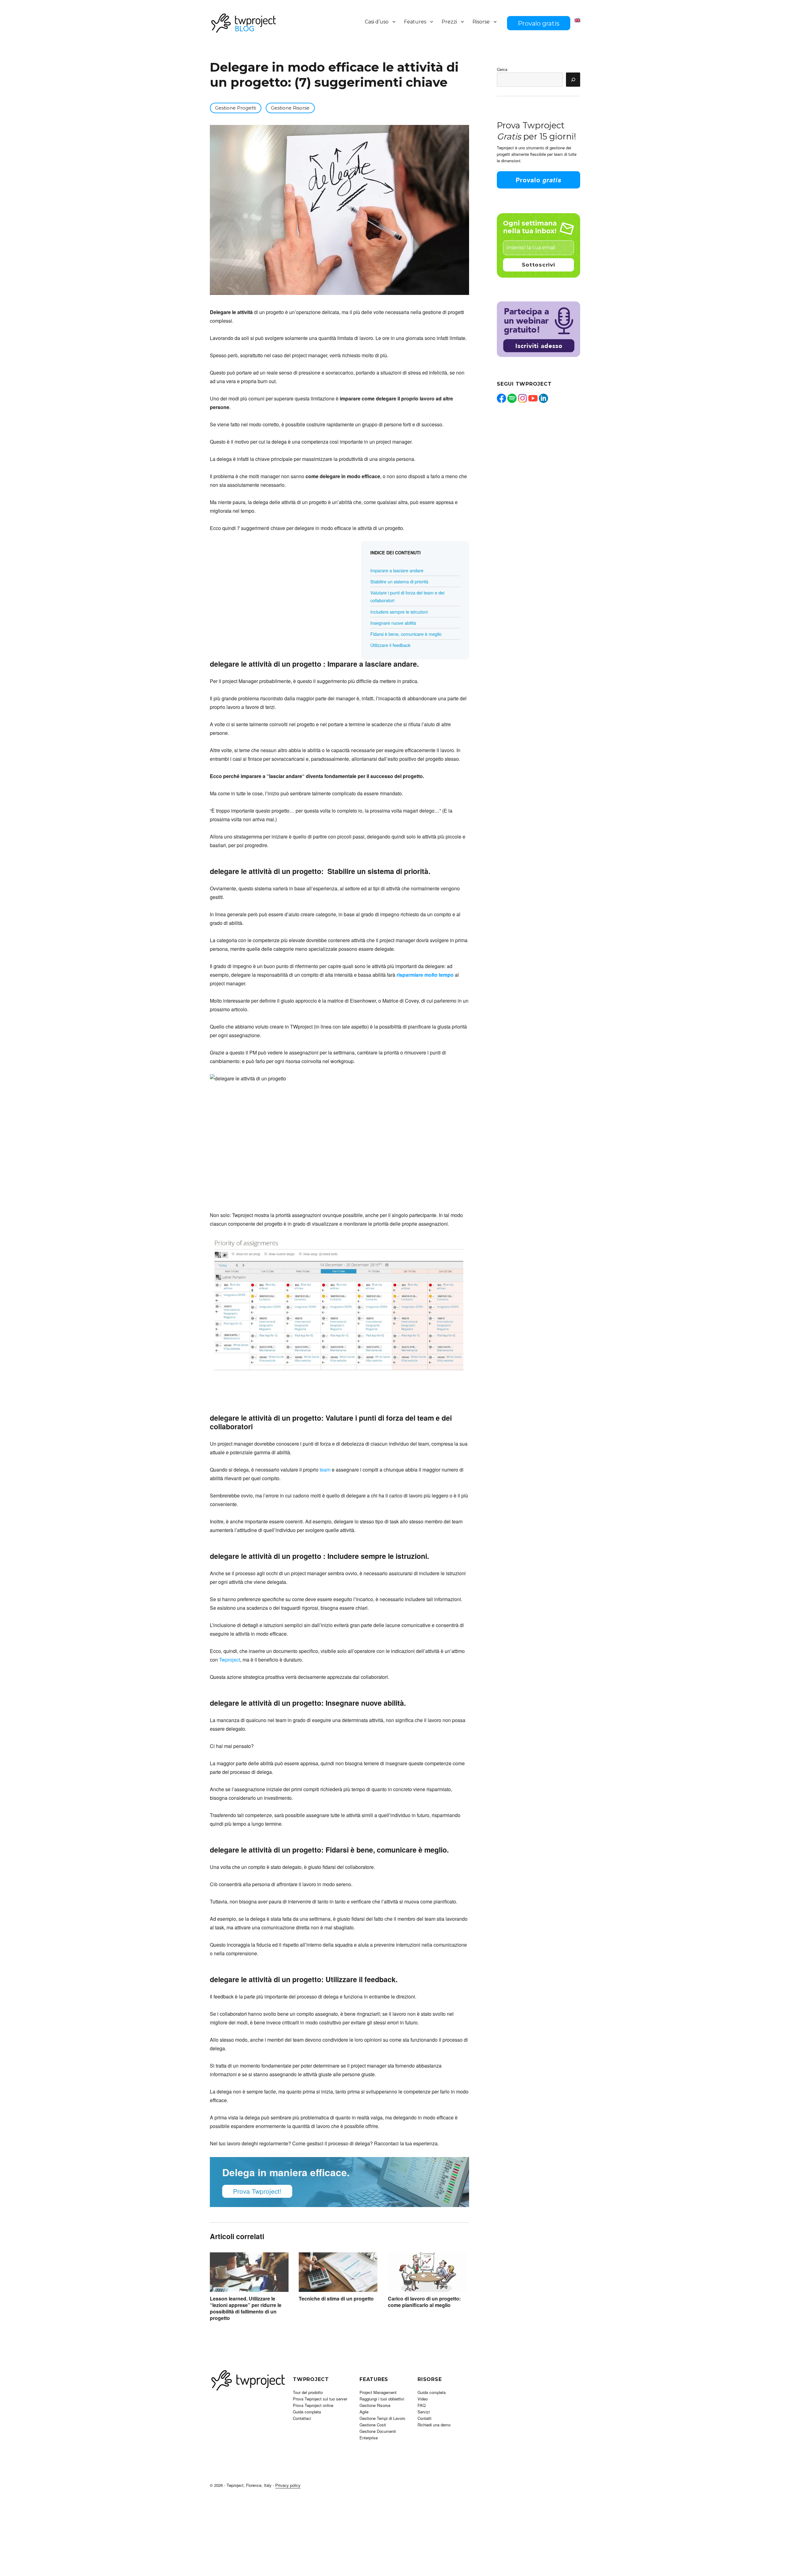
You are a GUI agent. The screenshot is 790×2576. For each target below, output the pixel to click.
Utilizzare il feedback (390, 645)
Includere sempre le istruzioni (399, 612)
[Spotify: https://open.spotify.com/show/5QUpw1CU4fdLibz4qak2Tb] (512, 398)
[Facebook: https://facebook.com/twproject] (501, 398)
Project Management (378, 2392)
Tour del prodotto (308, 2392)
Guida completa (307, 2412)
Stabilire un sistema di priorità (399, 581)
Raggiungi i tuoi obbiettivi (382, 2399)
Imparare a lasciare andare (397, 570)
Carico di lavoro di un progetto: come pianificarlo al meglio (424, 2302)
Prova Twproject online (313, 2405)
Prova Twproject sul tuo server (320, 2399)
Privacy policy (288, 2485)
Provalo (538, 180)
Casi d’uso (377, 22)
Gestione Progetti (236, 108)
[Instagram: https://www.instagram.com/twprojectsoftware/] (522, 398)
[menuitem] (577, 20)
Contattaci (302, 2418)
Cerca (502, 69)
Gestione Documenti (378, 2431)
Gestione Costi (373, 2425)
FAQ (422, 2405)
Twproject (230, 1660)
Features (415, 22)
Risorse (481, 22)
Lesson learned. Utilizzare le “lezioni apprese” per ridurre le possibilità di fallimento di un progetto (246, 2308)
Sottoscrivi (538, 265)
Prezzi (449, 22)
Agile (364, 2412)
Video (423, 2399)
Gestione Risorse (290, 108)
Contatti (424, 2418)
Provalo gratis (539, 23)
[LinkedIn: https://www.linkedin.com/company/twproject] (543, 398)
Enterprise (369, 2438)
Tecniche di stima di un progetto (336, 2299)
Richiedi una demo (434, 2425)
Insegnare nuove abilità (393, 623)
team (325, 1470)
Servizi (424, 2412)
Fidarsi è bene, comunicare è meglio (406, 634)
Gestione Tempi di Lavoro (382, 2418)
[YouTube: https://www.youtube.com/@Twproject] (533, 398)
